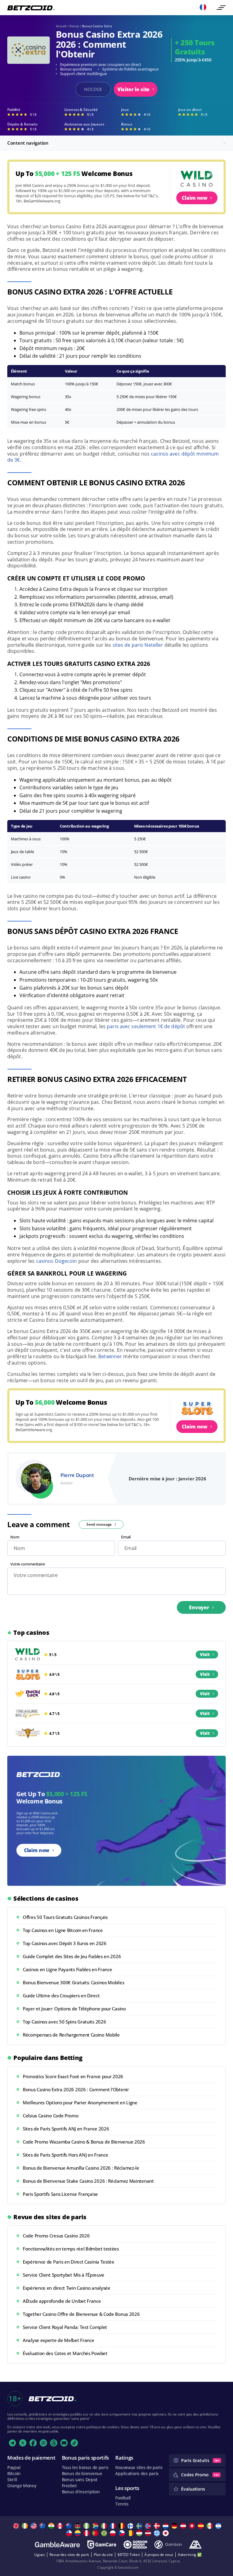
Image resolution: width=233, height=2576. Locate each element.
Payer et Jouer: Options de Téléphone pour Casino (74, 2009)
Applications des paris (137, 2473)
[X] (23, 2443)
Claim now (195, 198)
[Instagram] (43, 2443)
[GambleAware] (57, 2545)
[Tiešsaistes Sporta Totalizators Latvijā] (149, 2533)
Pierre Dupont (77, 1475)
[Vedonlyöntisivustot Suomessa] (131, 2526)
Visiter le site (134, 89)
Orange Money (22, 2486)
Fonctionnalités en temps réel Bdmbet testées (71, 2249)
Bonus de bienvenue (82, 2473)
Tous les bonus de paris (85, 2467)
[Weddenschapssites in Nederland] (166, 2526)
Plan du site (103, 2555)
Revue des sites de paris (69, 2555)
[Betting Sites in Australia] (43, 2526)
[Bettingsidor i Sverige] (140, 2526)
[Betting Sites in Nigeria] (87, 2526)
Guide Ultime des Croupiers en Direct (61, 1996)
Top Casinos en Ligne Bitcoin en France (63, 1930)
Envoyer (199, 1607)
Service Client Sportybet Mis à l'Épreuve (64, 2275)
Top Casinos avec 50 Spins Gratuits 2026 (64, 2022)
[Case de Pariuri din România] (131, 2533)
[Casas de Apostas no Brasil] (105, 2533)
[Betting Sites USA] (34, 2526)
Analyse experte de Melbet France (58, 2340)
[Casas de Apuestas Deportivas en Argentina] (219, 2526)
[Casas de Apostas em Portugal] (96, 2533)
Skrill (12, 2480)
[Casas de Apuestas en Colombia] (78, 2533)
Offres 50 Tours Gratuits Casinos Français (65, 1917)
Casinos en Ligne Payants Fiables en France (67, 1969)
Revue (74, 26)
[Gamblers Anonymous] (195, 2545)
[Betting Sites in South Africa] (96, 2526)
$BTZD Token (129, 2555)
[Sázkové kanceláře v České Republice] (122, 2533)
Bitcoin (14, 2473)
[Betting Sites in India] (52, 2526)
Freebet (69, 2486)
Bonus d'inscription (81, 2492)
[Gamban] (168, 2545)
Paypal (14, 2467)
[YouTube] (64, 2443)
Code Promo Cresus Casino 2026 (56, 2236)
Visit (205, 1654)
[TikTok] (74, 2443)
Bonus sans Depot (80, 2480)
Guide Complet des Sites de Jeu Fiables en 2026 (72, 1956)
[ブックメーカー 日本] (166, 2533)
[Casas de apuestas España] (202, 2526)
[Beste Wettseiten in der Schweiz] (193, 2526)
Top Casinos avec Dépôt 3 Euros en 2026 (65, 1943)
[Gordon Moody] (135, 2545)
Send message (99, 1524)
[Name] (221, 8)
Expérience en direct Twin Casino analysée (67, 2288)
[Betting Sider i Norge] (149, 2526)
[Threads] (54, 2443)
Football (123, 2498)
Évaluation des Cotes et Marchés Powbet (65, 2353)
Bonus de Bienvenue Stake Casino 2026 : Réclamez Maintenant (88, 2181)
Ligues (40, 2555)
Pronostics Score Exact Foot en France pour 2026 (73, 2076)
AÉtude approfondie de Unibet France (62, 2301)
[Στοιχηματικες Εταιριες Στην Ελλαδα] (158, 2533)
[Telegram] (12, 2443)
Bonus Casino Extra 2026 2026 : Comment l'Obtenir (76, 2089)
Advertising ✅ (190, 2555)
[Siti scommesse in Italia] (105, 2526)
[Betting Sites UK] (17, 2526)
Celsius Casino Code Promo (51, 2116)
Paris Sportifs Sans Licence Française (60, 2194)
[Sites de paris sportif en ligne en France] (114, 2526)
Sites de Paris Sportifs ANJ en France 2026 (66, 2129)
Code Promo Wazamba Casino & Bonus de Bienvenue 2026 (84, 2142)
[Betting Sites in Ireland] (26, 2526)
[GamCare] (102, 2545)
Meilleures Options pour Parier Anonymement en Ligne (80, 2102)
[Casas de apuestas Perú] (87, 2533)
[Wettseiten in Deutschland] (175, 2526)
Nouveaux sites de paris (139, 2467)
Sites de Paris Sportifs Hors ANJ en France (65, 2155)
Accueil (61, 26)
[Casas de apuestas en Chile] (70, 2533)
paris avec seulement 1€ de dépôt (146, 1026)
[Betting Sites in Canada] (61, 2526)
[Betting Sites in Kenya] (78, 2526)
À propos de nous (159, 2555)
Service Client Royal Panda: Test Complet (65, 2327)
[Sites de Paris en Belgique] (122, 2526)
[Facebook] (33, 2443)
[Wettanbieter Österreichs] (184, 2526)
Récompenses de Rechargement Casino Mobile (71, 2035)
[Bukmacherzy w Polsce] (114, 2533)
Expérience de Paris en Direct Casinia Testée (69, 2262)
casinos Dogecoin (57, 1261)
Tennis (122, 2504)
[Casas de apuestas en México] (210, 2526)
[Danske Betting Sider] (158, 2526)
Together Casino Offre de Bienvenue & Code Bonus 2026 (81, 2314)
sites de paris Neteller (138, 645)
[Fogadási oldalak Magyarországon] (140, 2533)
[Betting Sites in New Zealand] (70, 2526)
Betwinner (110, 1356)
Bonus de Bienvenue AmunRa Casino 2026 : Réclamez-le (81, 2168)
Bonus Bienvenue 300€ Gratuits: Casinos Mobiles (73, 1982)
